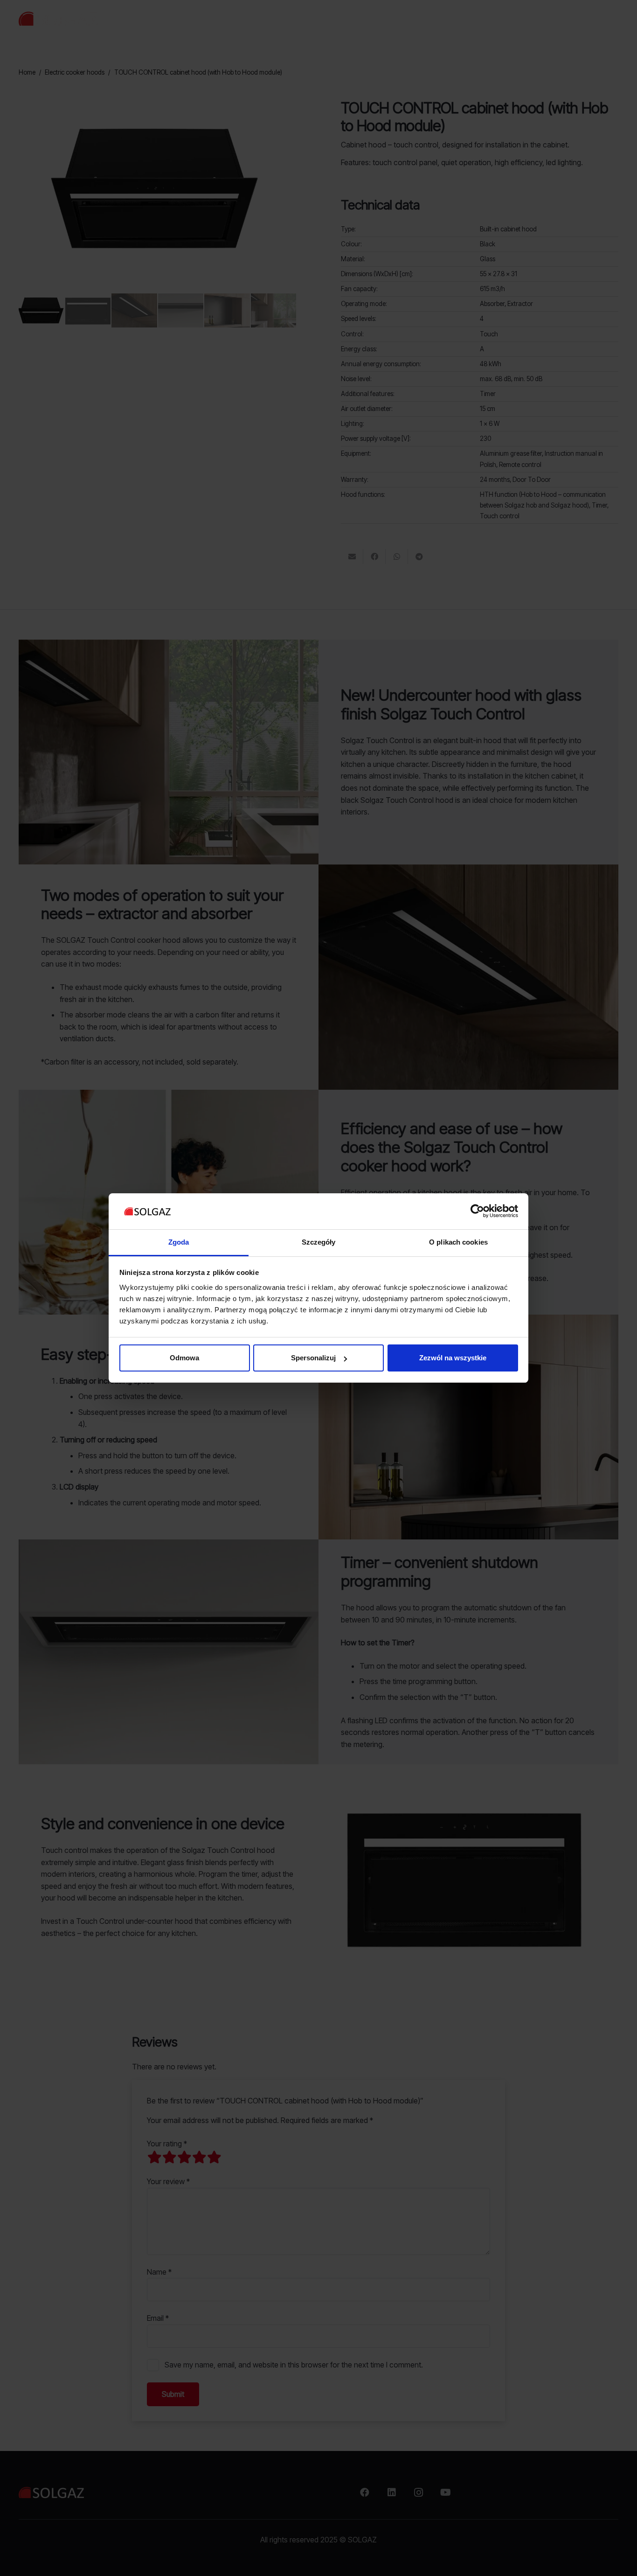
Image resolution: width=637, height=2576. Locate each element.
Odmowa (184, 1358)
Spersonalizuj (313, 1358)
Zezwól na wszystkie (453, 1358)
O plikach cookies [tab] (458, 1242)
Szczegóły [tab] (319, 1242)
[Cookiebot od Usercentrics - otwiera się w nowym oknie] (477, 1211)
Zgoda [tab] (179, 1242)
